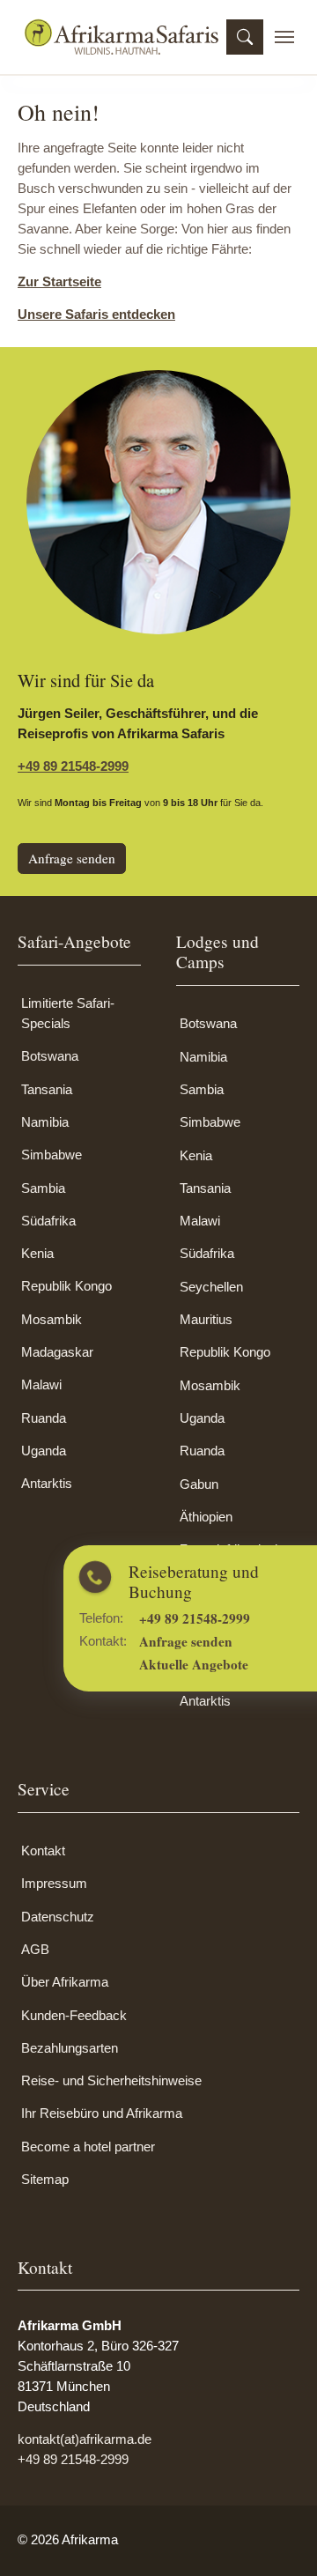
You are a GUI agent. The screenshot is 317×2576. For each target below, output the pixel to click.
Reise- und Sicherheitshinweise (111, 2080)
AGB (35, 1949)
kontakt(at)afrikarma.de (85, 2439)
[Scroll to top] (279, 2538)
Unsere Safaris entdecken (96, 314)
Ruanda (44, 1418)
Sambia (43, 1188)
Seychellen (211, 1287)
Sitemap (45, 2179)
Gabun (199, 1484)
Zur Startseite (59, 281)
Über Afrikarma (65, 1982)
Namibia (45, 1122)
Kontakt (43, 1851)
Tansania (47, 1089)
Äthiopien (206, 1517)
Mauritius (206, 1319)
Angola (199, 1636)
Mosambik (52, 1319)
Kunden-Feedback (74, 2015)
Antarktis (47, 1483)
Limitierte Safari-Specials (68, 1013)
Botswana (50, 1056)
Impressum (54, 1883)
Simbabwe (52, 1155)
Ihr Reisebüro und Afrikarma (102, 2113)
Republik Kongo (66, 1286)
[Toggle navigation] (284, 37)
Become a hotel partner (88, 2147)
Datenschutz (58, 1917)
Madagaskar (57, 1352)
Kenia (37, 1253)
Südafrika (48, 1221)
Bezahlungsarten (70, 2048)
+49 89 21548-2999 (73, 766)
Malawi (41, 1384)
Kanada (202, 1668)
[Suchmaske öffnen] (245, 37)
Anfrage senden (72, 858)
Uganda (44, 1451)
